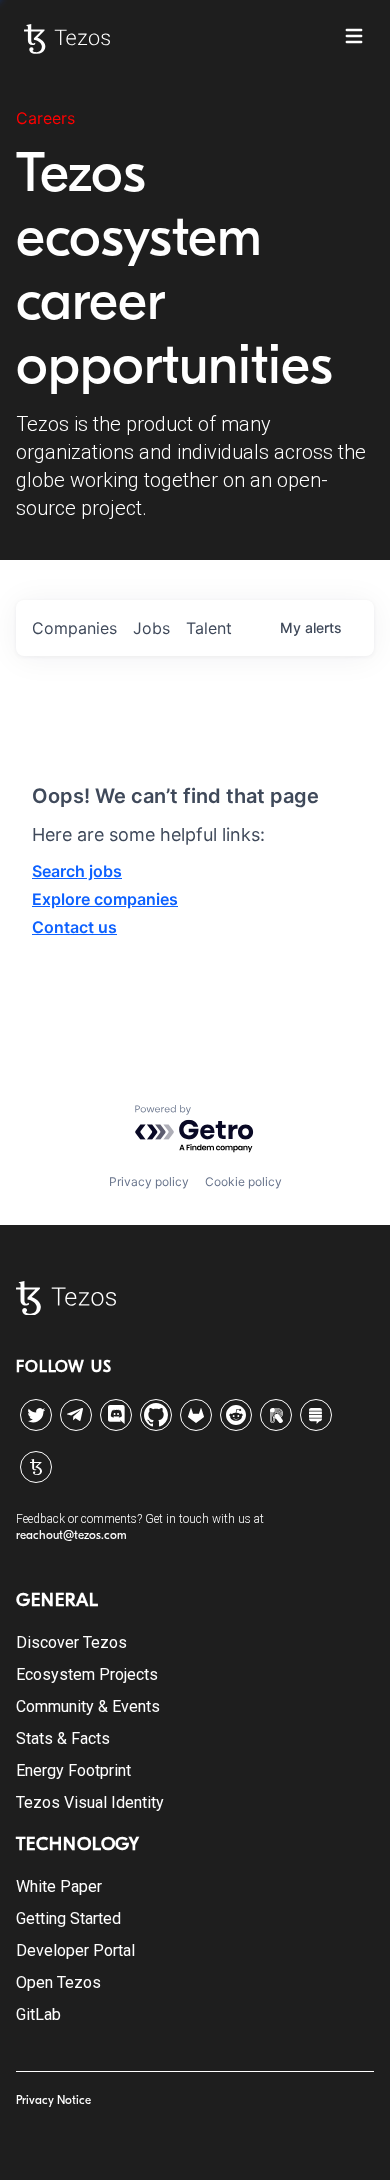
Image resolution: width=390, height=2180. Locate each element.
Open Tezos (58, 1982)
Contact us (74, 927)
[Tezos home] (67, 39)
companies (74, 628)
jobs (151, 628)
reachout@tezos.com (71, 1535)
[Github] (156, 1415)
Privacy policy (149, 1181)
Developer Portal (75, 1950)
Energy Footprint (73, 1770)
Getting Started (68, 1918)
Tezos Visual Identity (90, 1802)
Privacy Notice (53, 2100)
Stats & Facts (63, 1738)
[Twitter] (36, 1415)
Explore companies (105, 899)
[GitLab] (196, 1415)
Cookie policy (243, 1181)
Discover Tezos (71, 1642)
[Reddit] (236, 1415)
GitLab (38, 2014)
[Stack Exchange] (316, 1415)
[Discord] (116, 1415)
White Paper (59, 1886)
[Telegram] (76, 1410)
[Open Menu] (354, 36)
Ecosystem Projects (87, 1674)
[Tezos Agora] (36, 1467)
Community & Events (88, 1706)
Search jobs (77, 871)
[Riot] (276, 1415)
